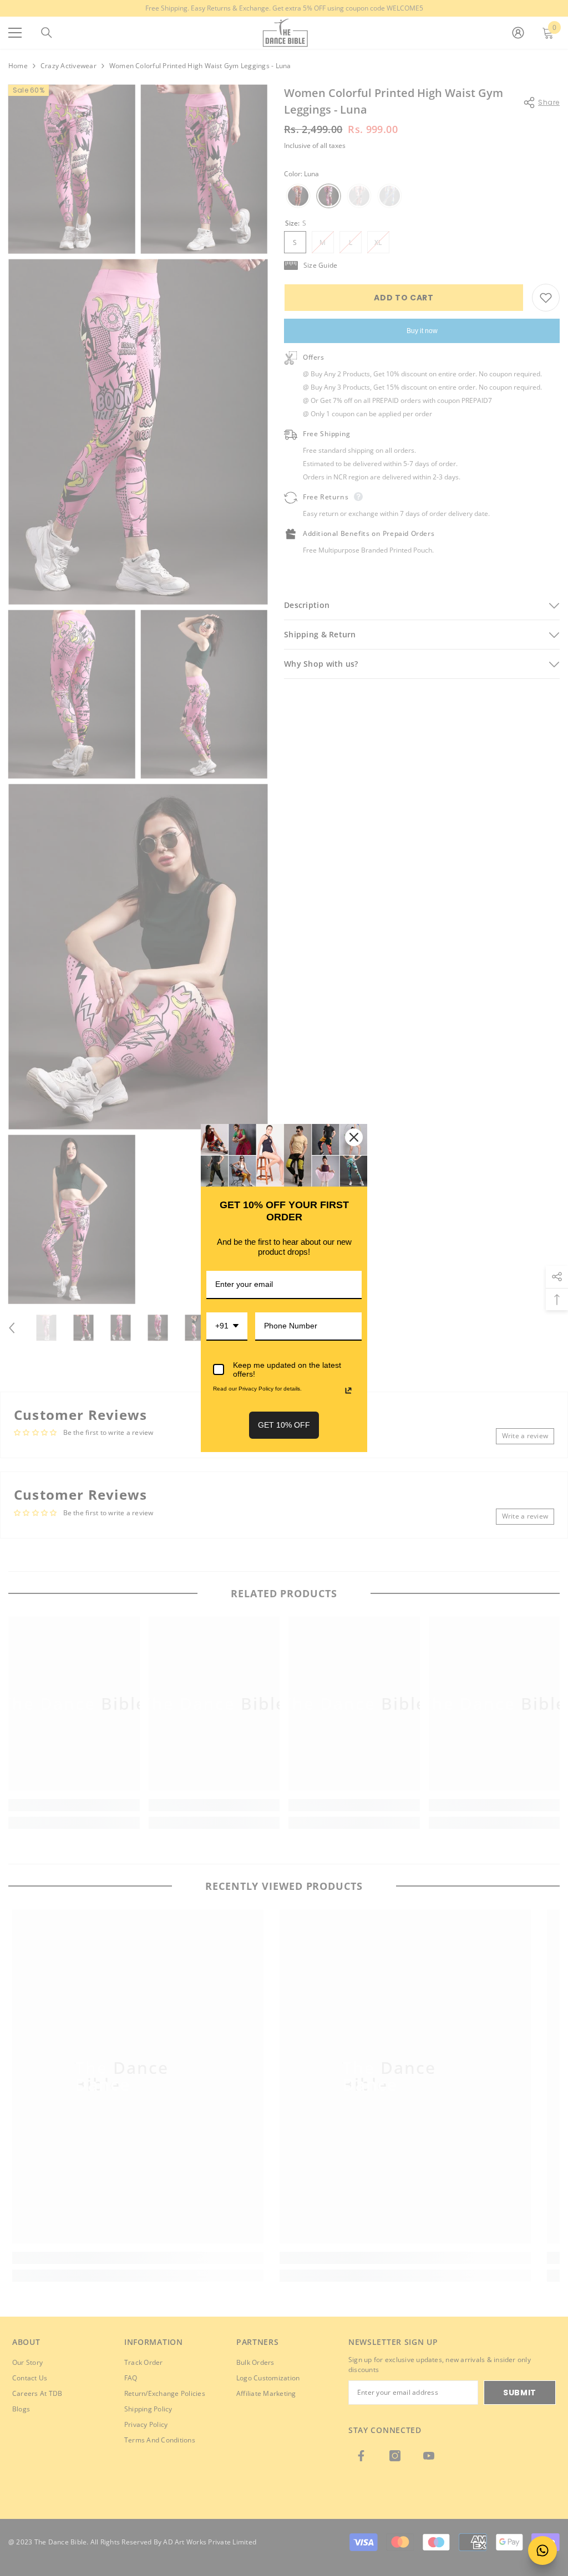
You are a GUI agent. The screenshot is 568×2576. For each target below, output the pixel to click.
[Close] (354, 1137)
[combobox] (227, 1327)
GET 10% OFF (284, 1425)
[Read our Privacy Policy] (348, 1391)
